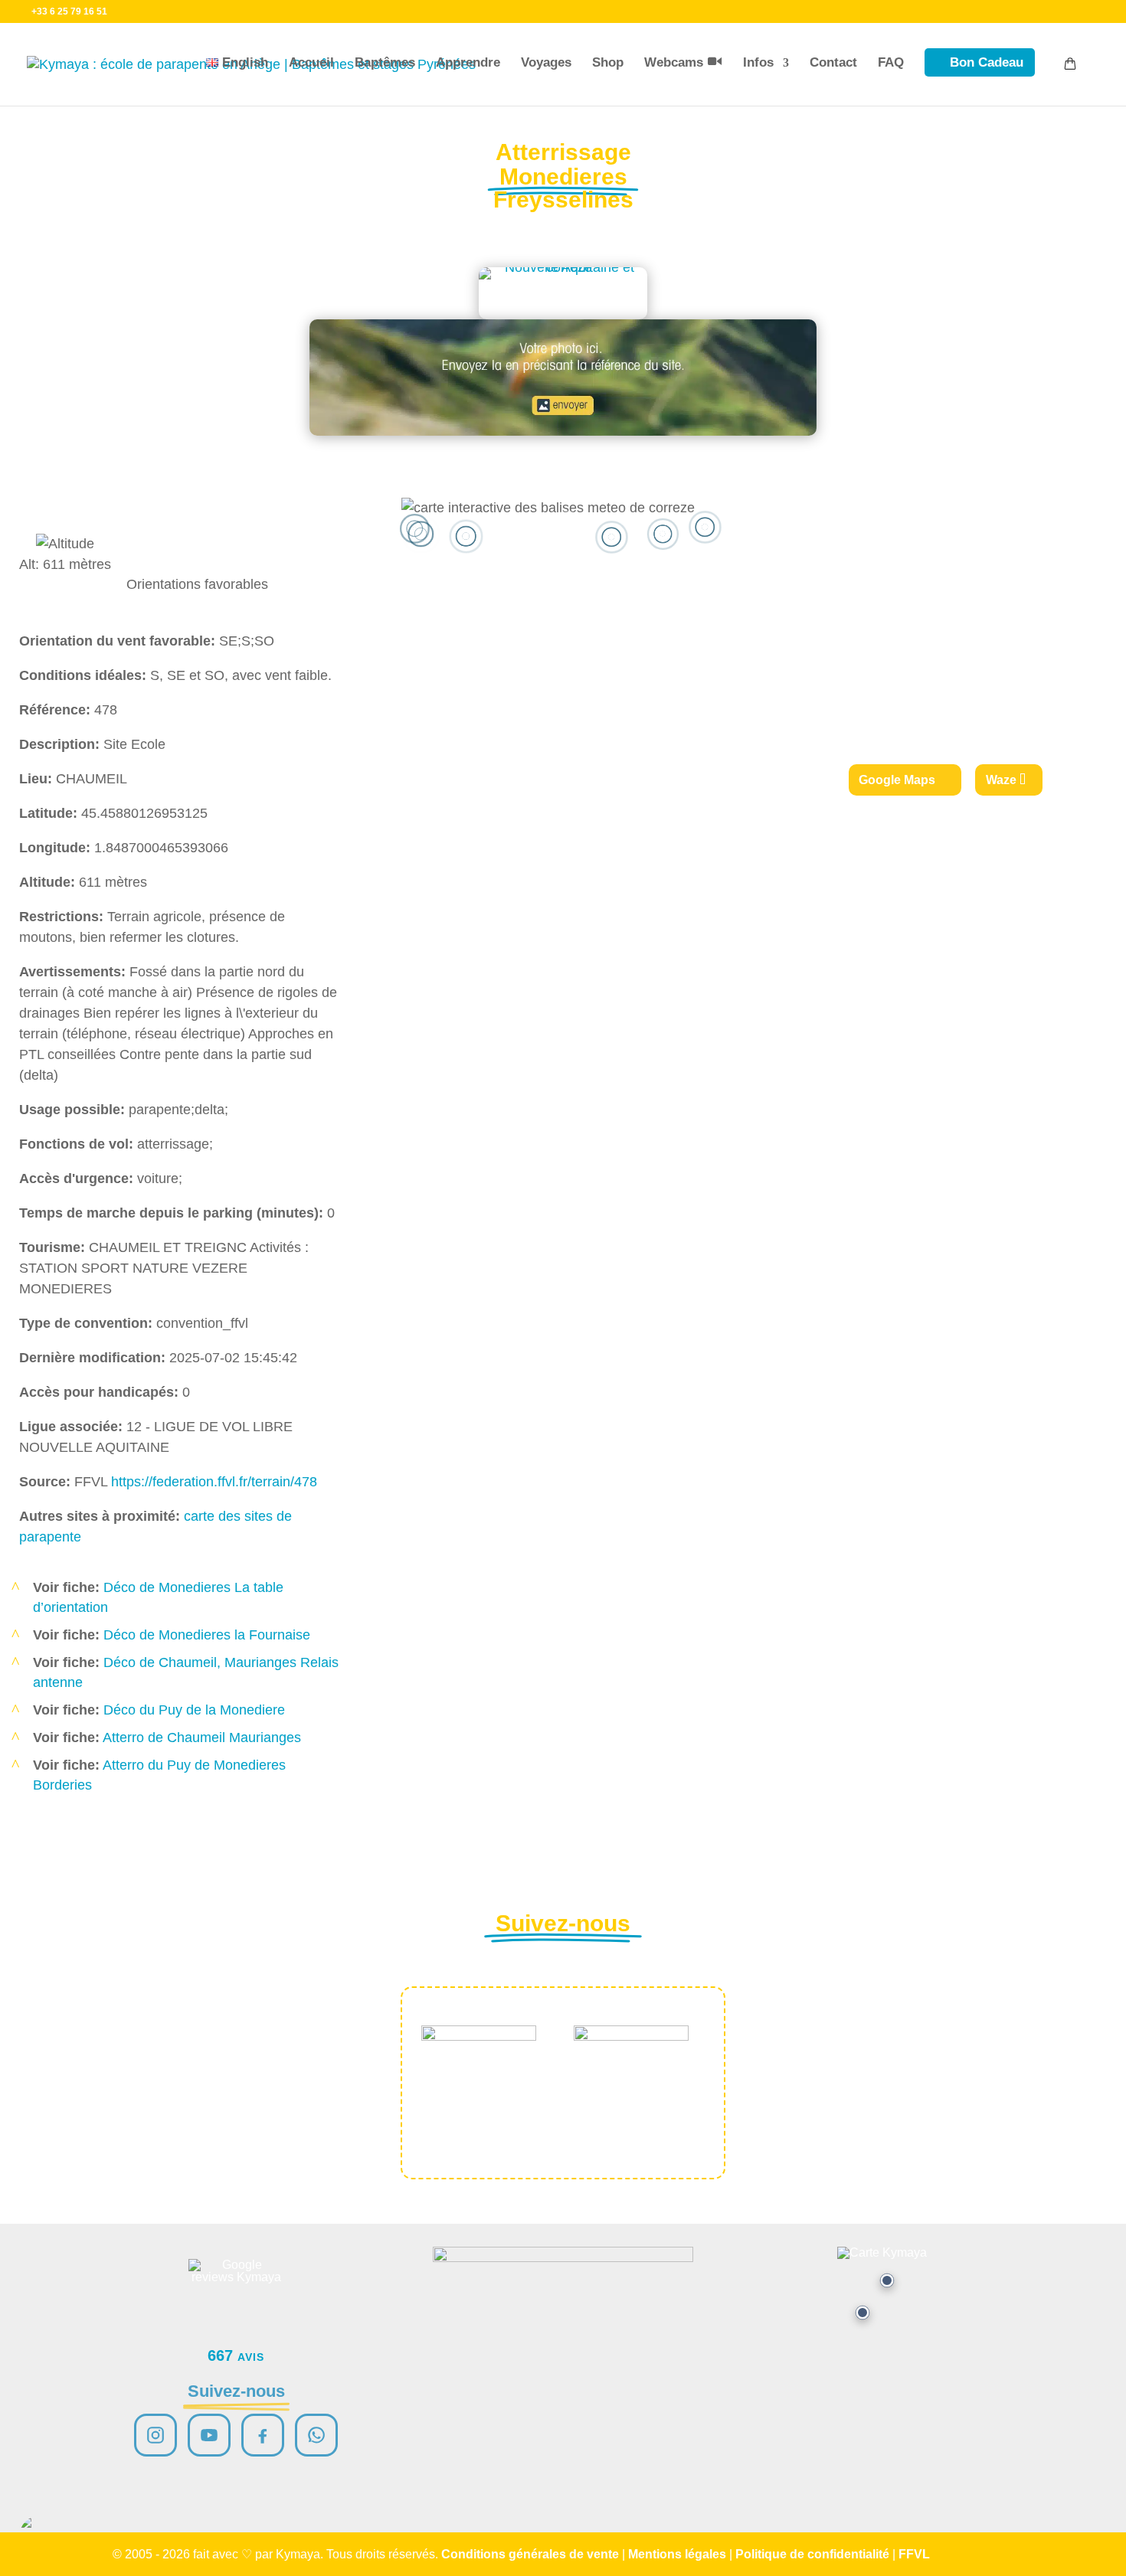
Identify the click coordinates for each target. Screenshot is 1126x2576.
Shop (608, 62)
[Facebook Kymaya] (263, 2435)
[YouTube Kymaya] (209, 2435)
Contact (833, 62)
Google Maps (897, 780)
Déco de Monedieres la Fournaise (207, 1635)
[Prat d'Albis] (887, 2280)
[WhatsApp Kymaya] (316, 2435)
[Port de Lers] (863, 2313)
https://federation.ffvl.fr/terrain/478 (214, 1482)
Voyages (546, 62)
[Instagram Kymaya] (155, 2435)
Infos (758, 62)
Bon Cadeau (987, 62)
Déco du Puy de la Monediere (194, 1710)
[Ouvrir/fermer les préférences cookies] (40, 2536)
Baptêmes (385, 62)
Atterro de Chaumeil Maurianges (202, 1737)
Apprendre (468, 62)
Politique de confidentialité (812, 2554)
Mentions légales (677, 2554)
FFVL (914, 2554)
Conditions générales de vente (530, 2554)
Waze (1001, 780)
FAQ (891, 62)
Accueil (311, 62)
